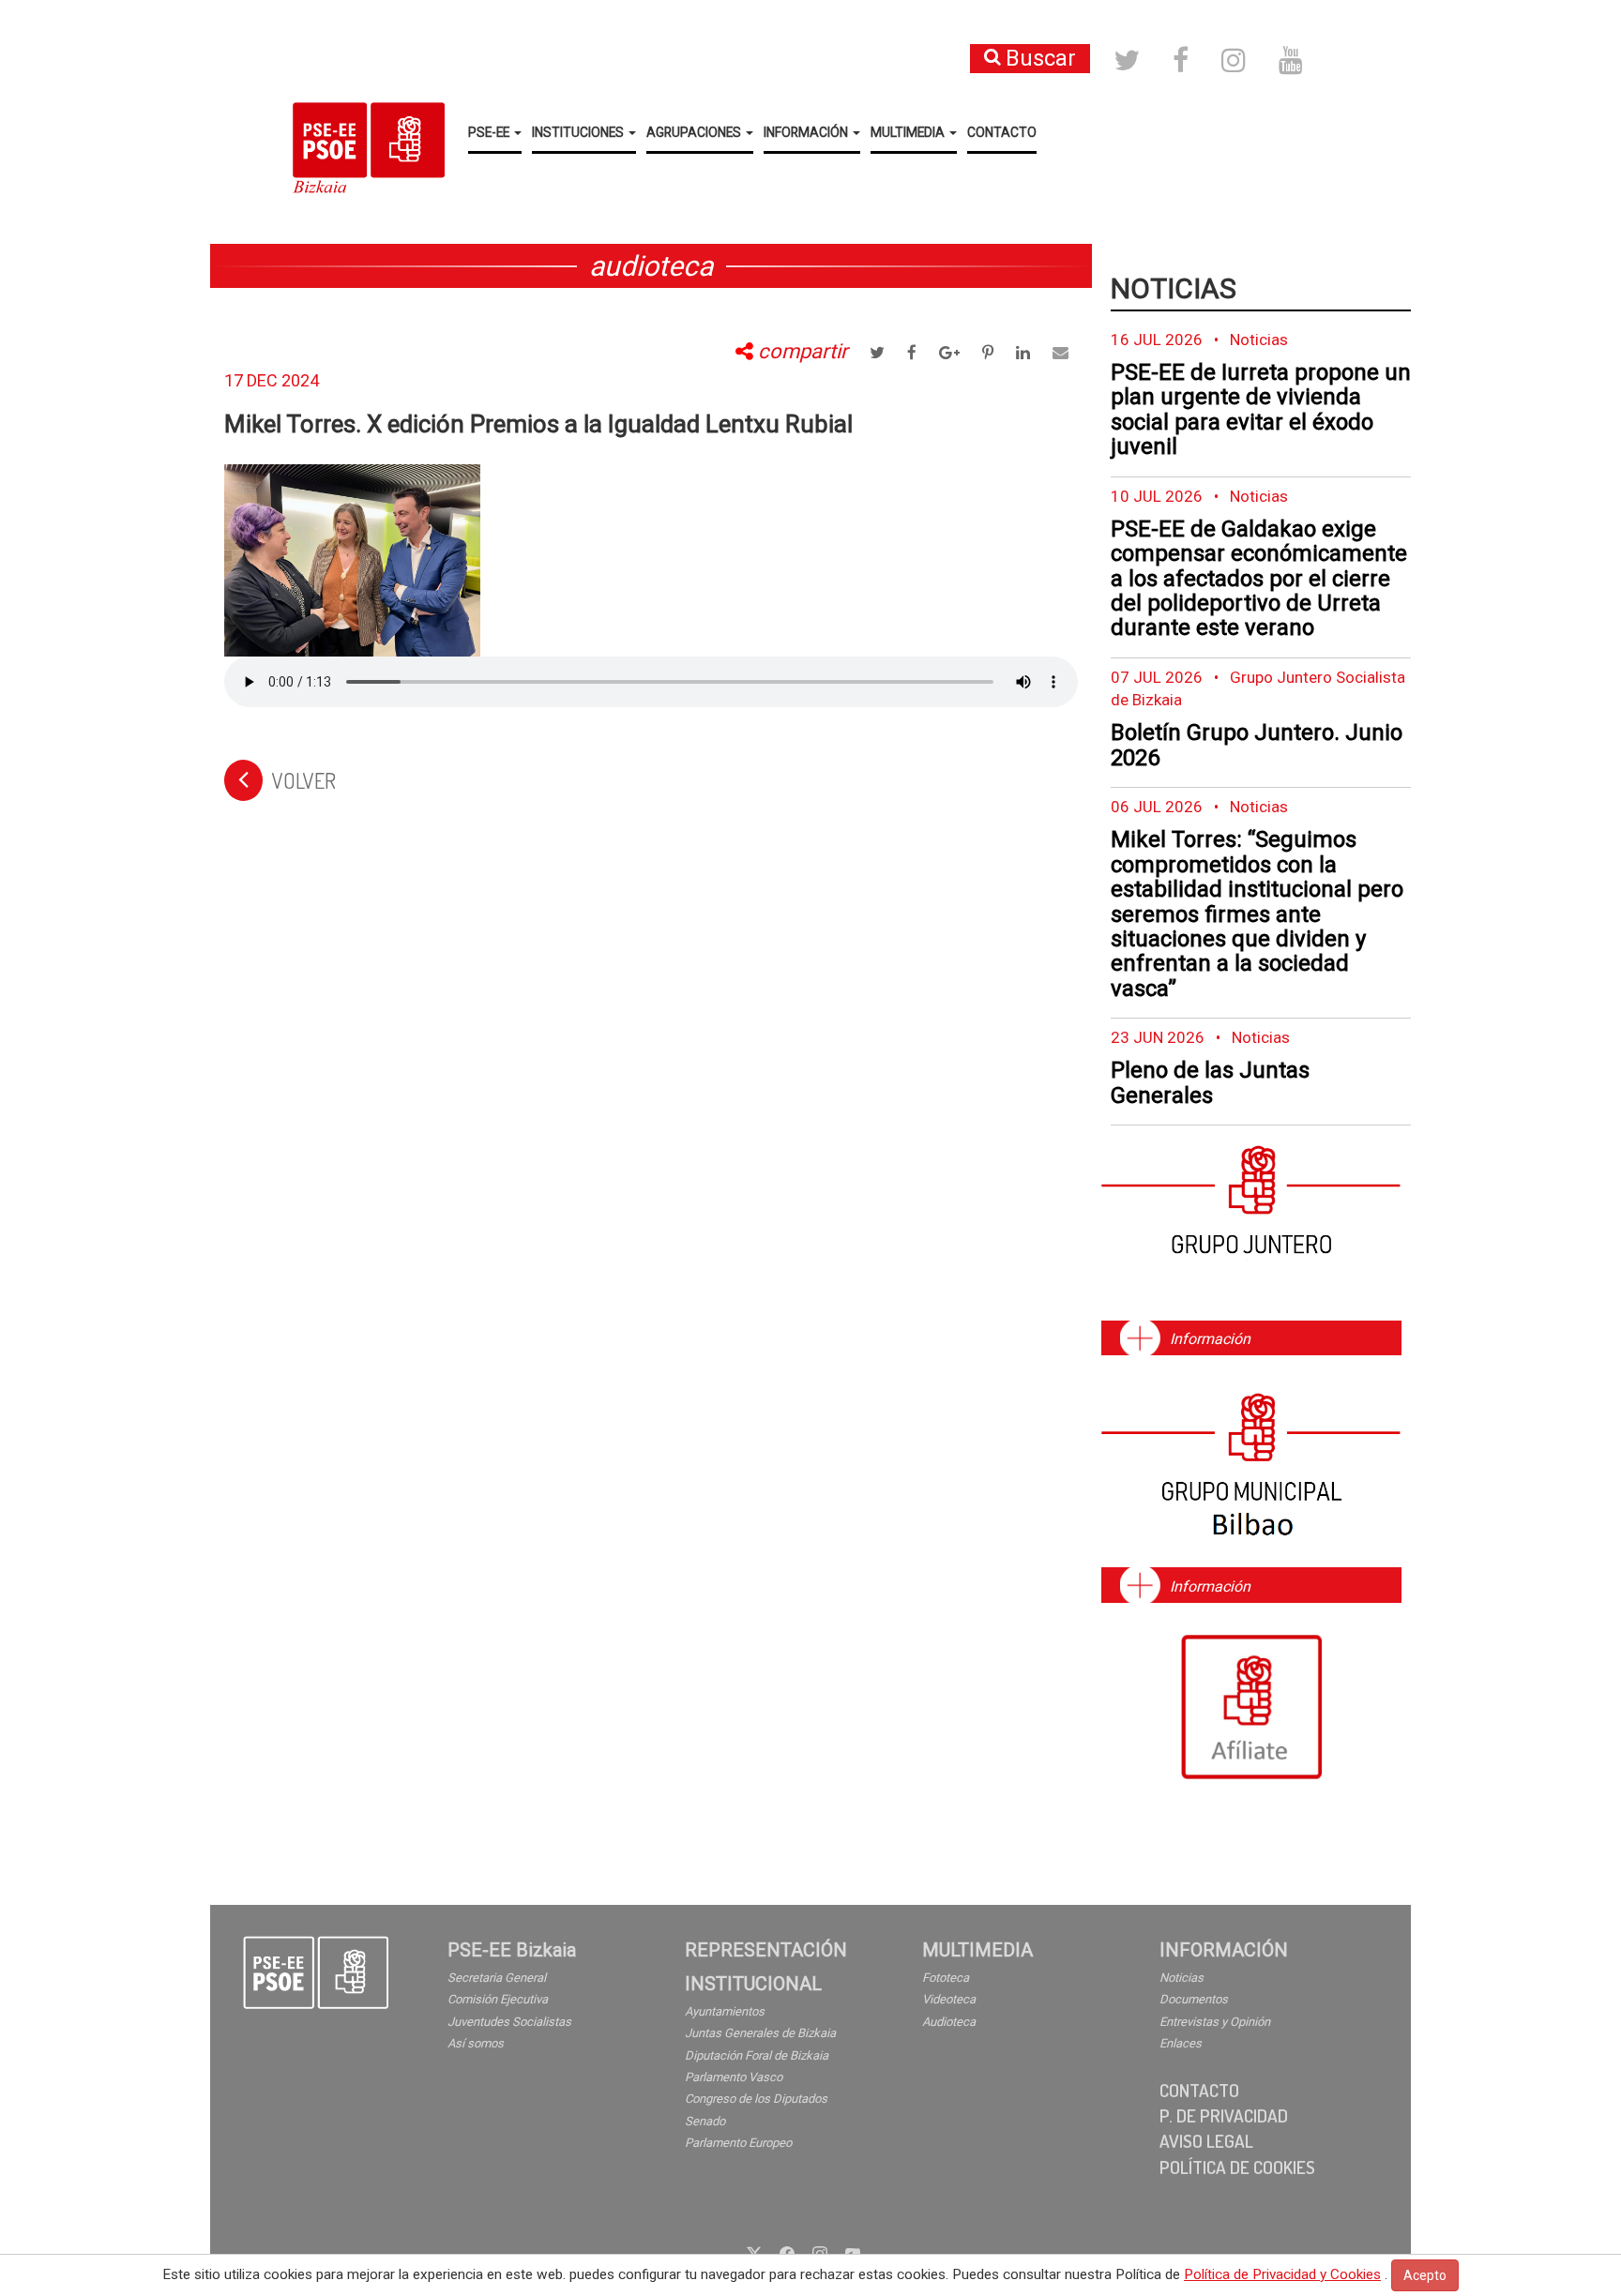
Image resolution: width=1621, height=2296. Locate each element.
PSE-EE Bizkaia (512, 1950)
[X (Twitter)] (754, 2252)
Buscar (1041, 58)
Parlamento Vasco (734, 2077)
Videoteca (949, 1999)
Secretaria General (497, 1978)
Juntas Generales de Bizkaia (760, 2033)
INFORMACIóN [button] (807, 132)
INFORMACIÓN (1224, 1950)
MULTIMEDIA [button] (909, 132)
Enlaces (1181, 2043)
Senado (705, 2121)
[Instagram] (820, 2252)
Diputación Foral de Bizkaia (757, 2055)
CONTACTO (1002, 132)
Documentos (1194, 1999)
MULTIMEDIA (977, 1950)
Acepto (1425, 2275)
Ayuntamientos (725, 2011)
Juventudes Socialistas (509, 2022)
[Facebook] (787, 2252)
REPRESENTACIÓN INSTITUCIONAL (766, 1967)
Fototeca (946, 1978)
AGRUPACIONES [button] (695, 132)
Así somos (476, 2043)
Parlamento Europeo (738, 2143)
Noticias (1174, 288)
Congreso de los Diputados (756, 2099)
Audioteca (949, 2022)
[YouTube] (853, 2252)
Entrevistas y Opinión (1215, 2022)
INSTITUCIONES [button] (579, 132)
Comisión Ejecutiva (498, 1999)
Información (1210, 1339)
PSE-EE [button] (490, 132)
